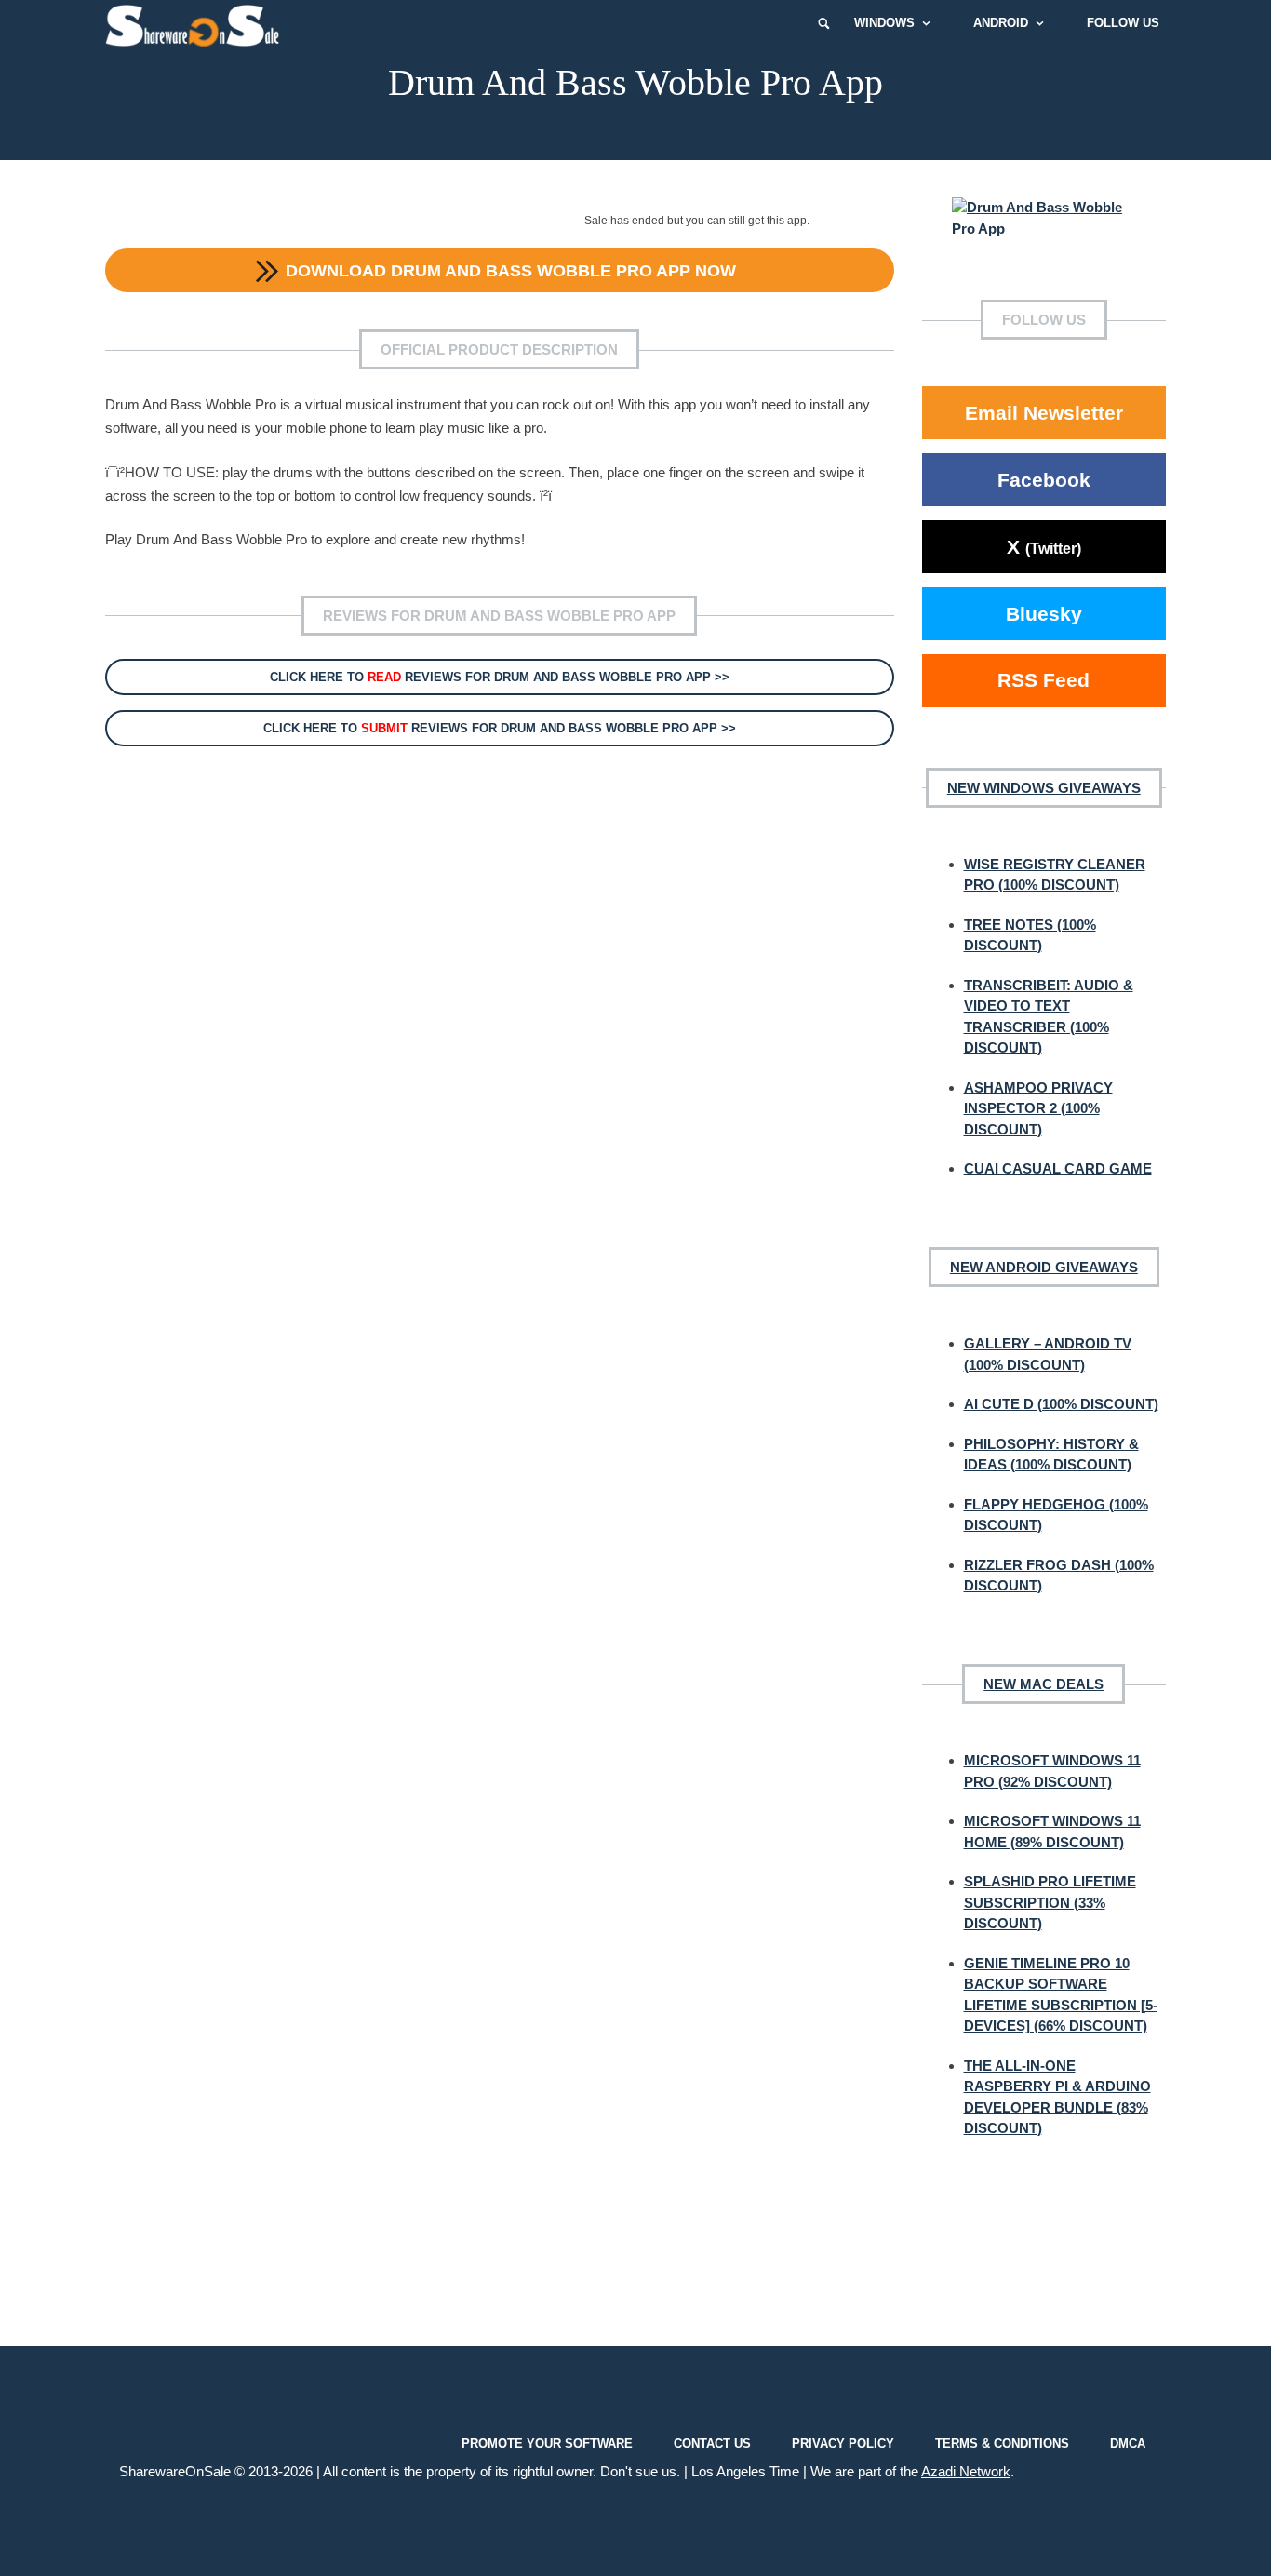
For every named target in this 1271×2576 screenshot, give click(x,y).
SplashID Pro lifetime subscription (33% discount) (1050, 1902)
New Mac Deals (1044, 1684)
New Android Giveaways (1044, 1267)
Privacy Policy (843, 2442)
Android (1001, 23)
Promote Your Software (547, 2442)
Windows (884, 23)
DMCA (1128, 2442)
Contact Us (712, 2442)
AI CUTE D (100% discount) (1061, 1404)
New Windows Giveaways (1044, 788)
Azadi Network (966, 2471)
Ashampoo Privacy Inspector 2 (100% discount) (1038, 1108)
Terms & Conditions (1002, 2442)
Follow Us (1123, 23)
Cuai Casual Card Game (1058, 1168)
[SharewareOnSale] (197, 23)
